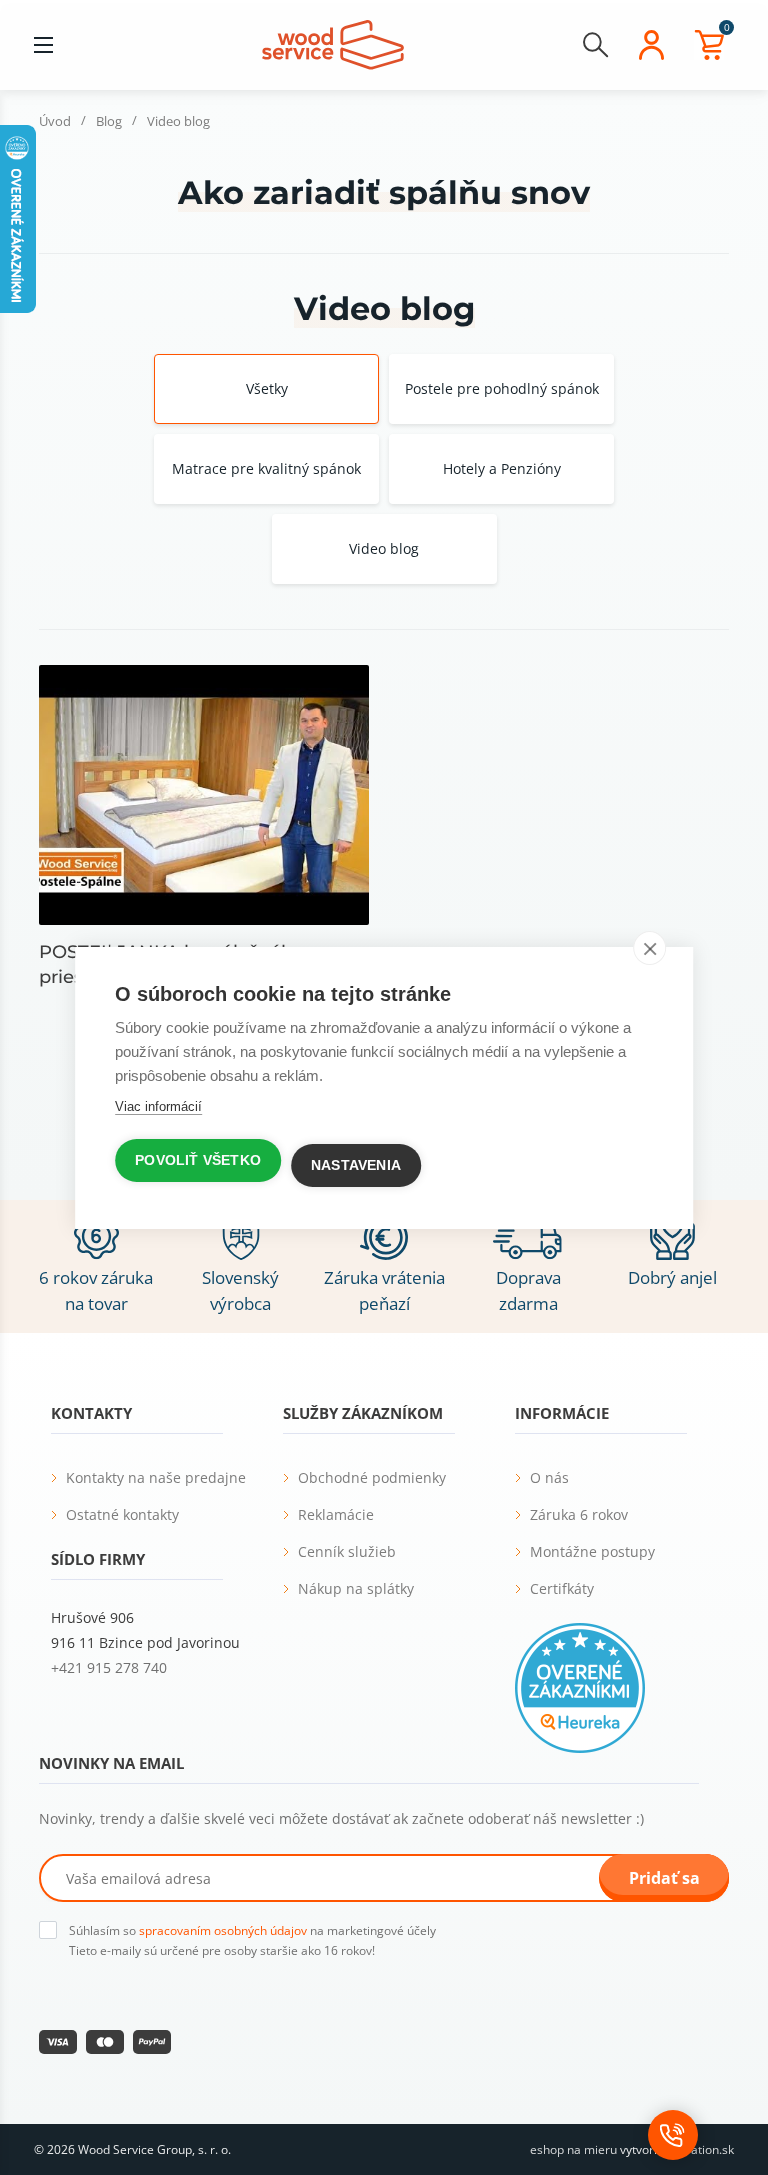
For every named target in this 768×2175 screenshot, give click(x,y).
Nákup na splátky (356, 1588)
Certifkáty (562, 1588)
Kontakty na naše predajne (156, 1477)
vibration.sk (702, 2149)
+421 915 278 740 (109, 1667)
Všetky (267, 388)
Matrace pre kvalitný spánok (266, 468)
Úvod (55, 121)
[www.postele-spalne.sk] (333, 43)
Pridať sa (664, 1878)
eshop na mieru (573, 2149)
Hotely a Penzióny (502, 468)
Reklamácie (336, 1514)
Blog (109, 121)
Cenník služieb (347, 1551)
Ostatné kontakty (122, 1514)
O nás (549, 1477)
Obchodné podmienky (372, 1477)
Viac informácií (158, 1106)
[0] (709, 45)
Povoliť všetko (198, 1160)
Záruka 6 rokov (579, 1514)
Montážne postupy (592, 1551)
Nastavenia (356, 1165)
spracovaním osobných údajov (223, 1930)
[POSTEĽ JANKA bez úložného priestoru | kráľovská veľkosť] (204, 795)
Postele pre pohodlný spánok (502, 388)
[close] (649, 948)
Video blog (384, 548)
